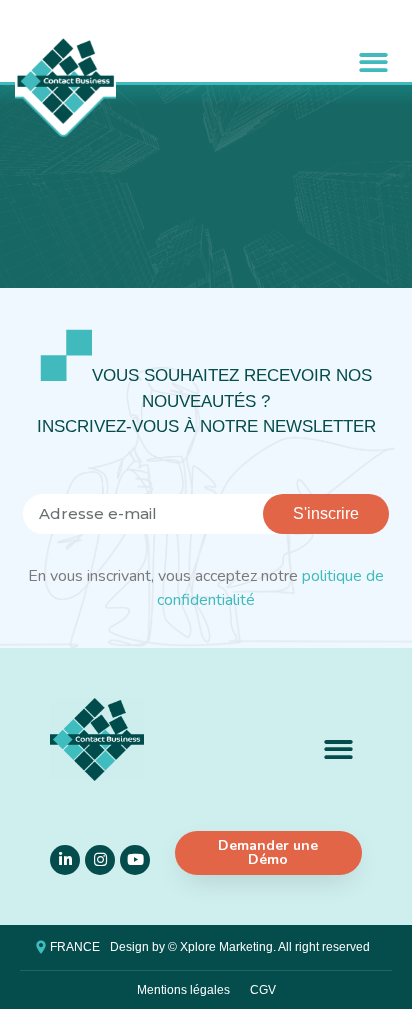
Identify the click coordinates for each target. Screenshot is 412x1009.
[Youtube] (135, 860)
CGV (263, 990)
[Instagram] (100, 860)
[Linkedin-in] (65, 860)
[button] (373, 62)
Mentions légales (183, 990)
